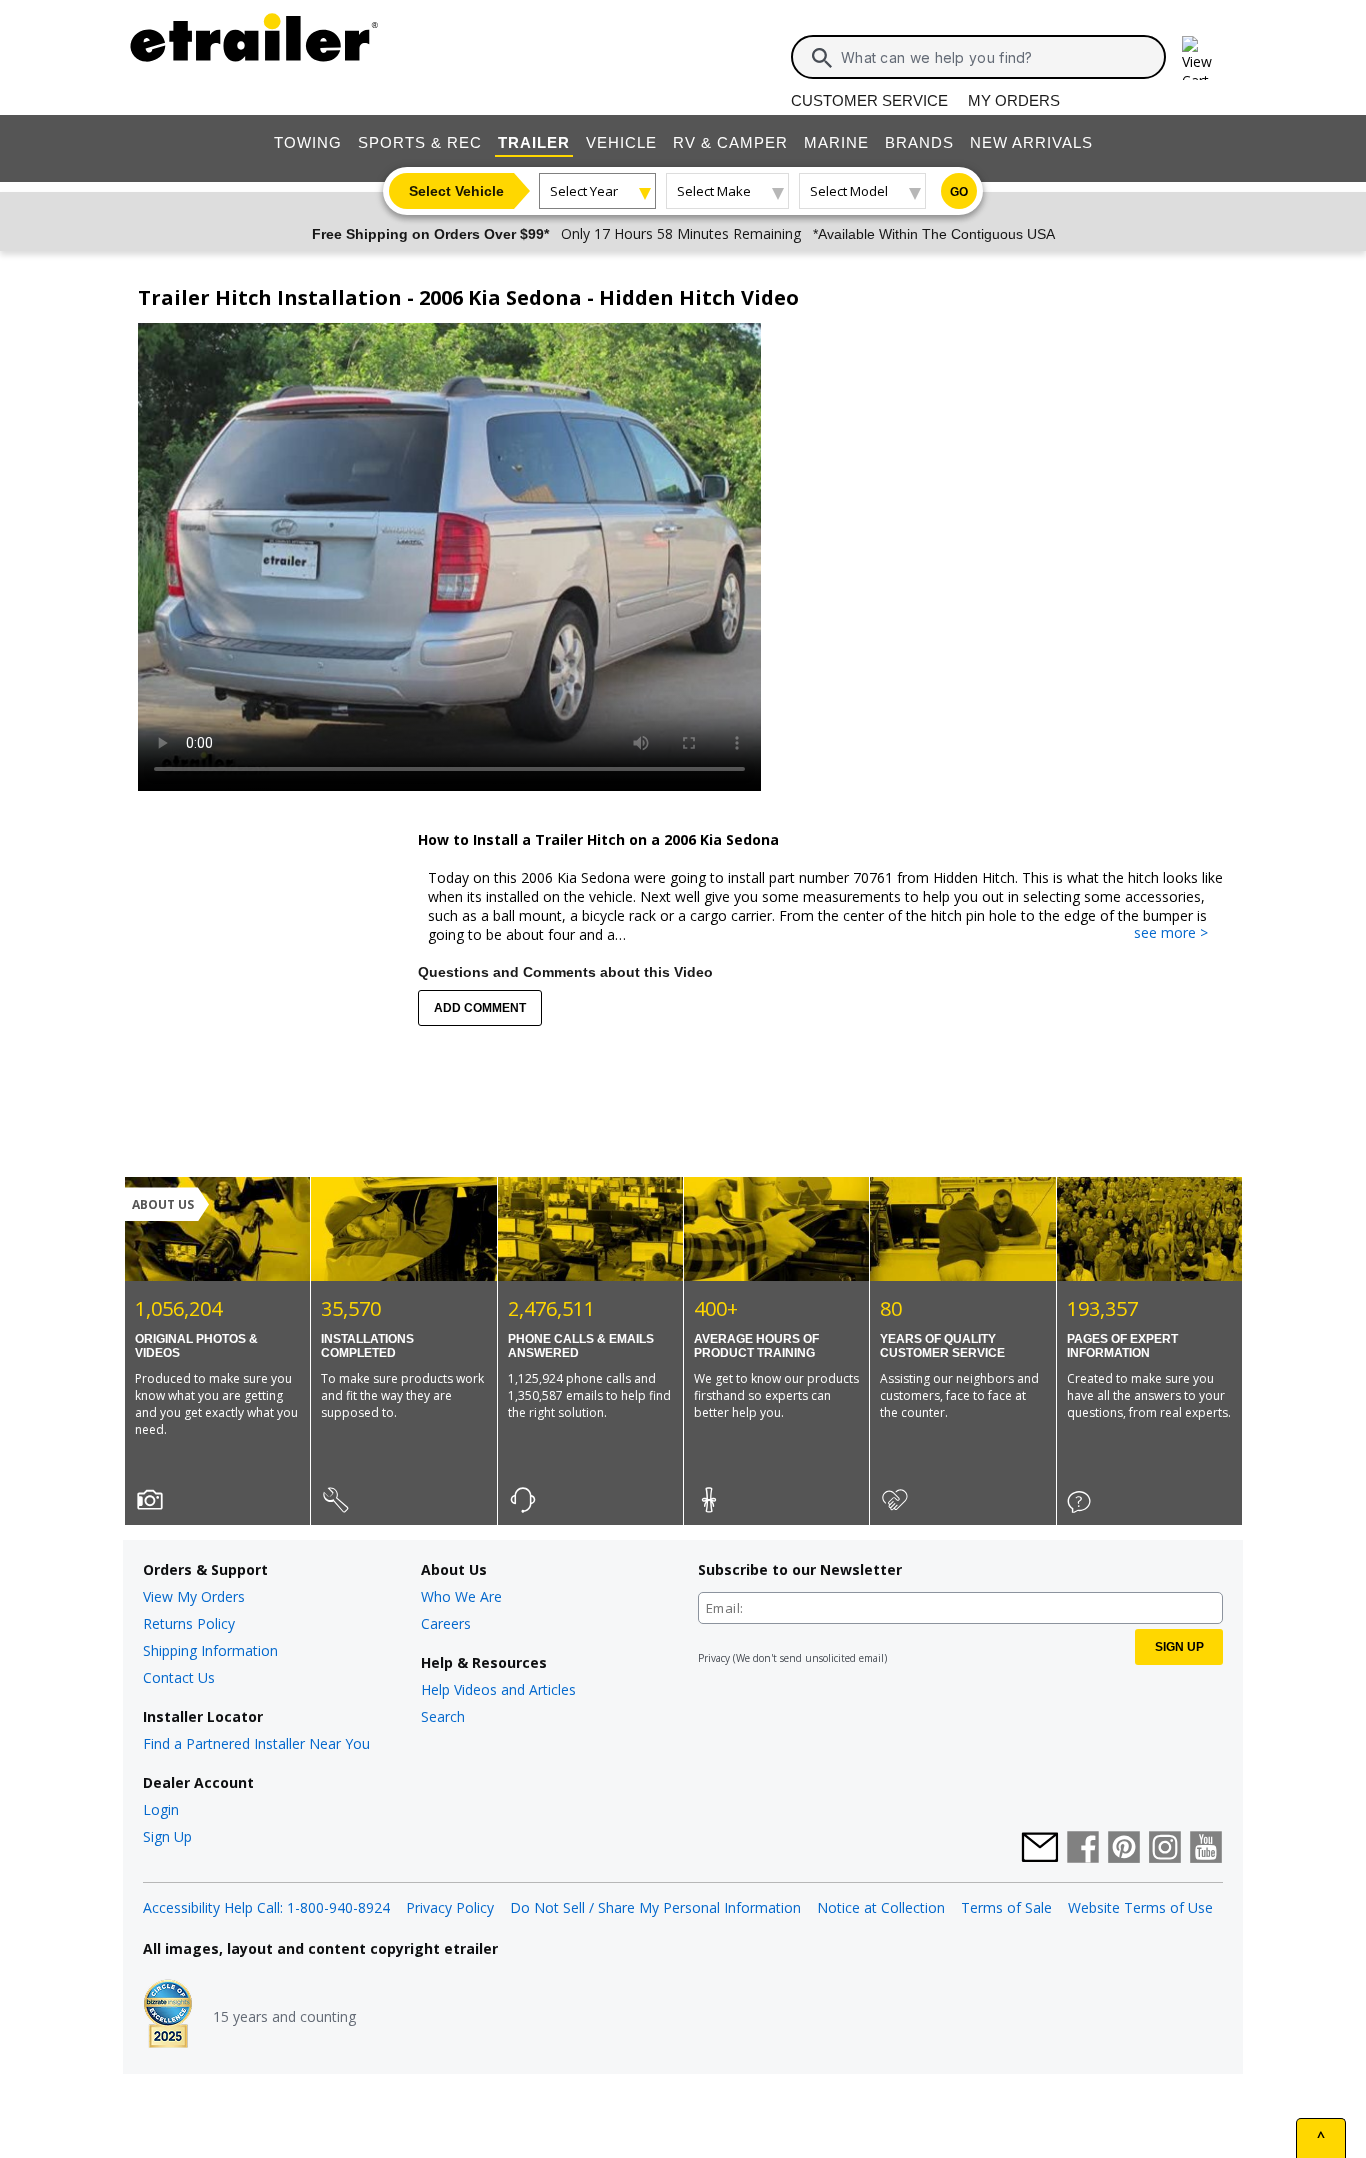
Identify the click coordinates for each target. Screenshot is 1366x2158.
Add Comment (480, 1008)
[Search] (822, 58)
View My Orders (194, 1596)
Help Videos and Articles (498, 1689)
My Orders (1014, 100)
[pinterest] (1124, 1849)
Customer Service (869, 100)
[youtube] (1206, 1849)
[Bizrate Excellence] (168, 2016)
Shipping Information (210, 1650)
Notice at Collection (881, 1907)
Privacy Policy (450, 1907)
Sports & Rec (420, 142)
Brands (919, 142)
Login (161, 1809)
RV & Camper (730, 142)
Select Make (714, 191)
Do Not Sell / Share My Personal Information (655, 1907)
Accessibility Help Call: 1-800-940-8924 (266, 1907)
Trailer (534, 142)
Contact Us (179, 1677)
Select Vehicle (456, 191)
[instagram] (1165, 1849)
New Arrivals (1031, 142)
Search (443, 1716)
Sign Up (167, 1836)
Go (959, 192)
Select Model (849, 191)
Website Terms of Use (1140, 1907)
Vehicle (621, 142)
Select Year (584, 191)
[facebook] (1083, 1849)
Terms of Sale (1006, 1907)
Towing (308, 142)
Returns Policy (189, 1623)
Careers (446, 1623)
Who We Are (461, 1596)
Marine (836, 142)
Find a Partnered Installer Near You (256, 1743)
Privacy (714, 1658)
